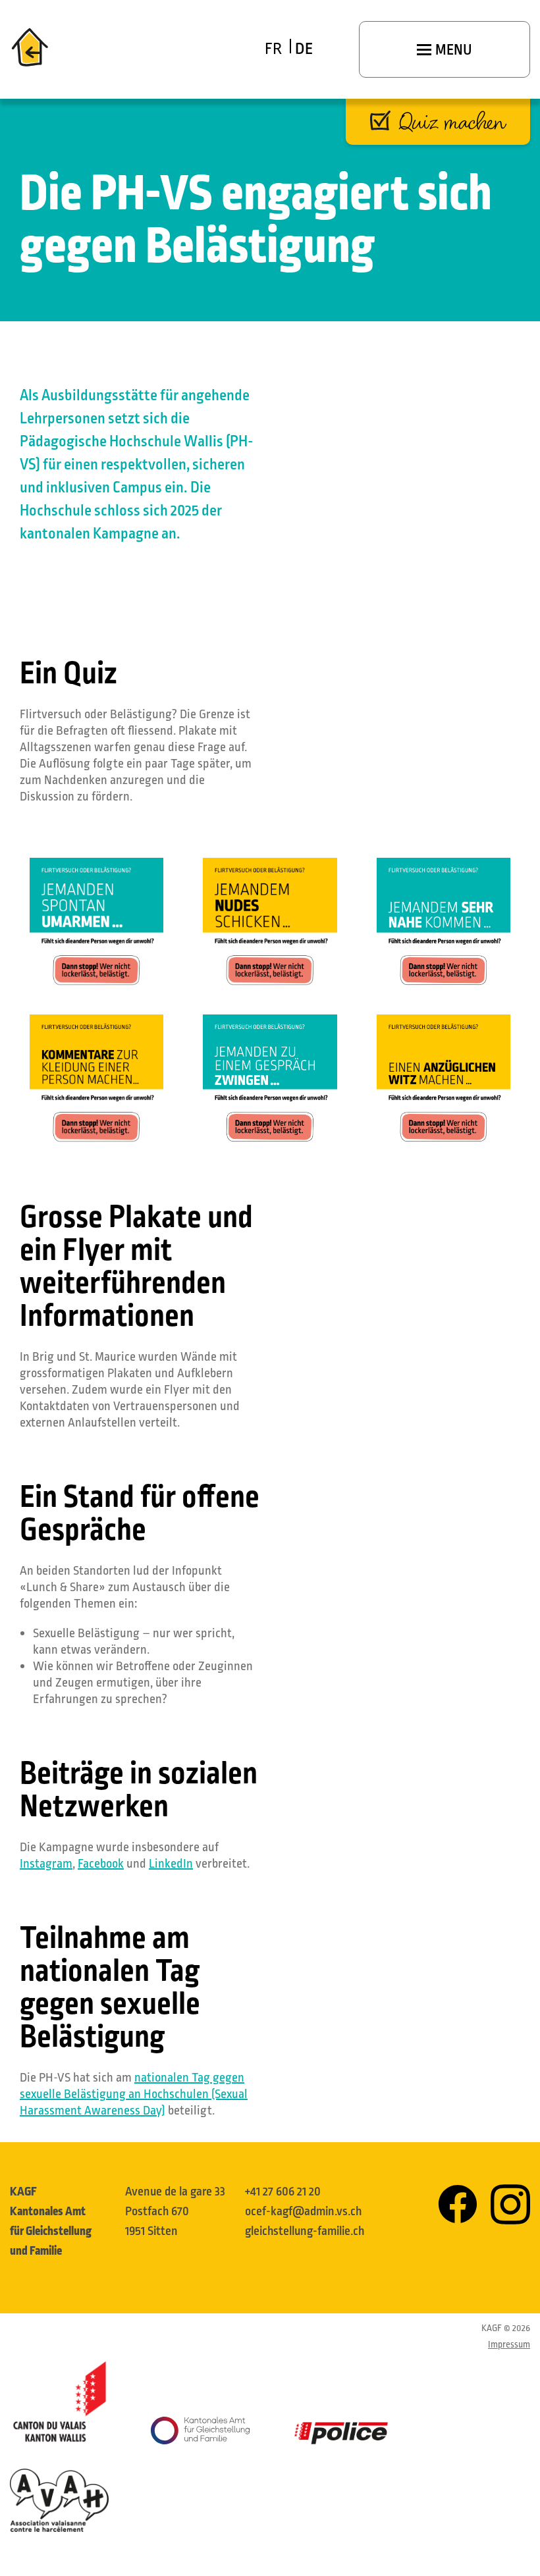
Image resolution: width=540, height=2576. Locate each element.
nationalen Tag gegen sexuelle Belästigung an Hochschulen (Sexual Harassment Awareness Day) (134, 2094)
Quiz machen (453, 122)
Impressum (509, 2345)
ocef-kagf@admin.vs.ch (303, 2211)
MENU (452, 50)
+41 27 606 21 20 (283, 2192)
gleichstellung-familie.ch (305, 2231)
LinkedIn (171, 1864)
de (304, 49)
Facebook (101, 1864)
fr (273, 49)
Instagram (46, 1864)
